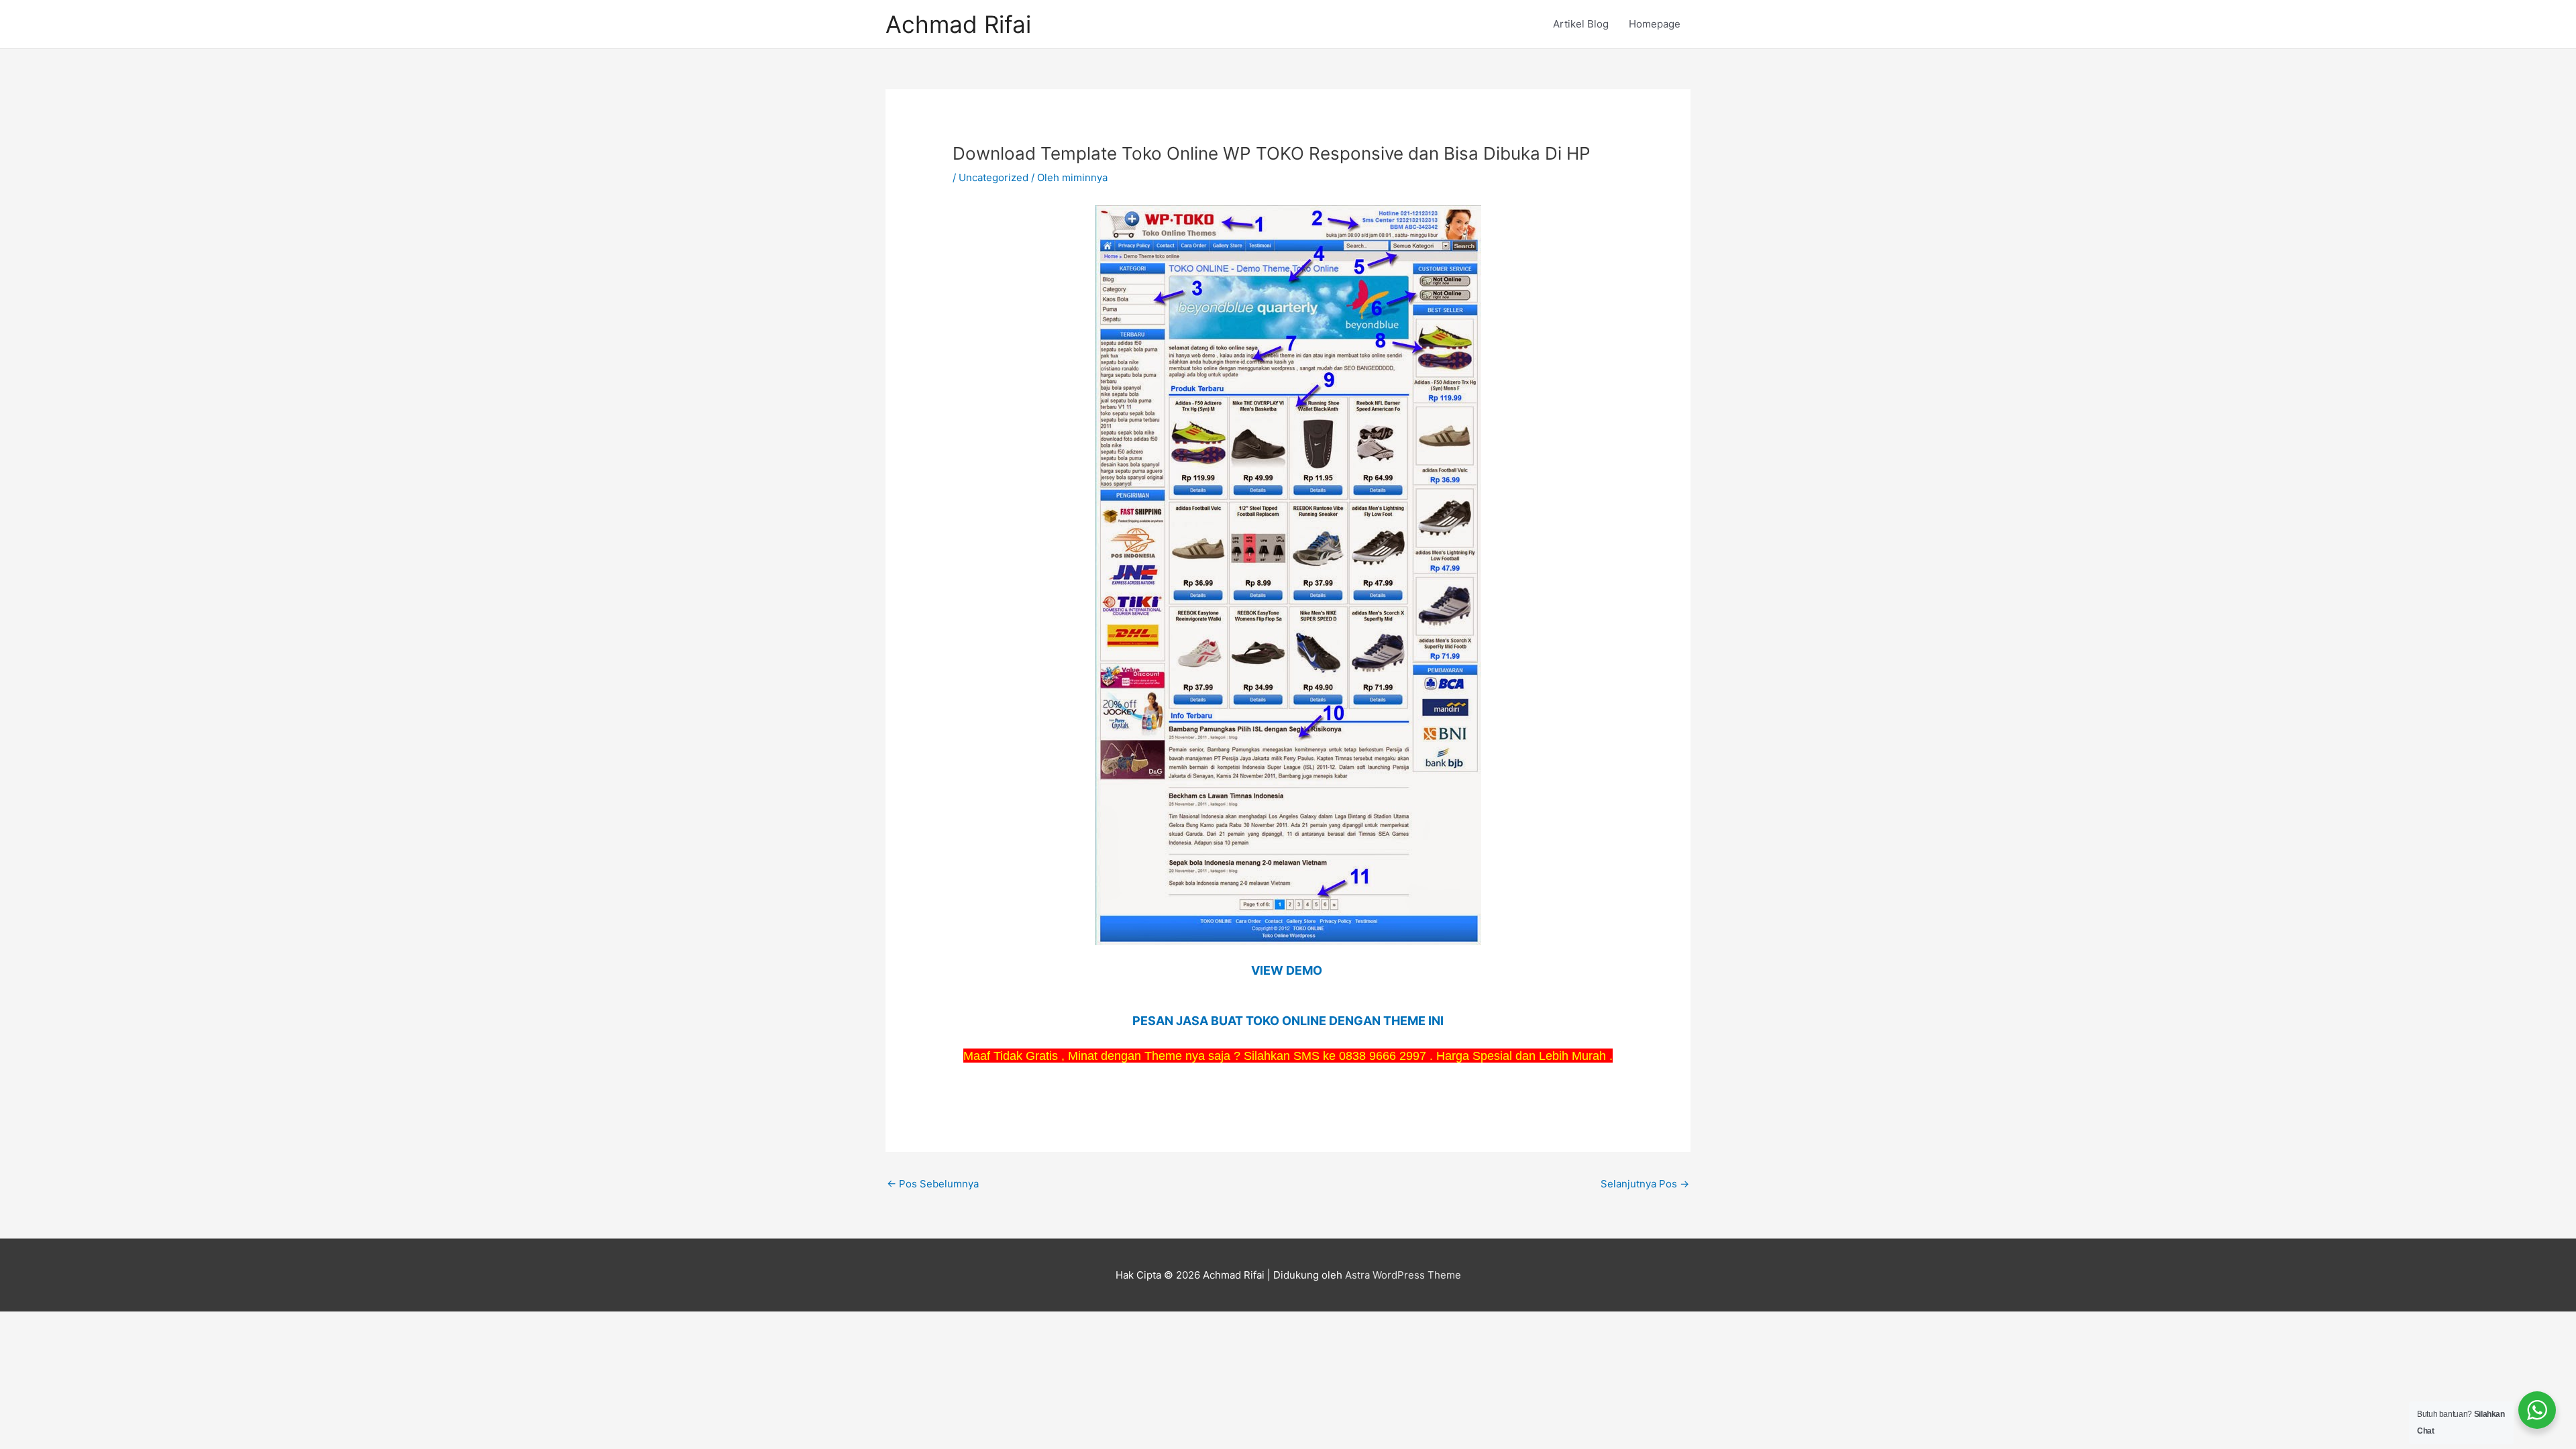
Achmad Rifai (958, 24)
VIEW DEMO (1288, 970)
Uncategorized (994, 177)
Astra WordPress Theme (1403, 1275)
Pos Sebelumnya (933, 1184)
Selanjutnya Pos (1645, 1184)
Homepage (1655, 24)
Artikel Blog (1581, 24)
